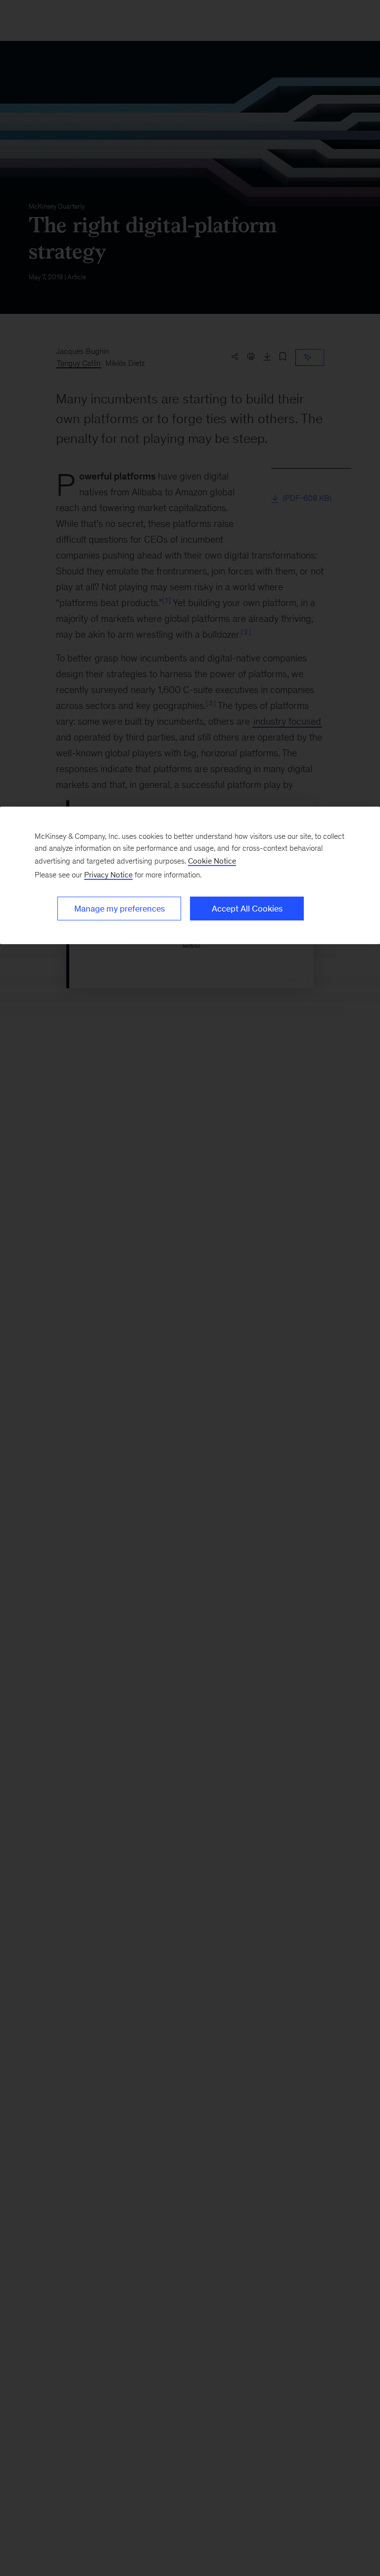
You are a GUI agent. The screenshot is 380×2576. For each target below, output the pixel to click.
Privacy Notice (108, 874)
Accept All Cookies (247, 908)
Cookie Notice (212, 860)
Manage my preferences (119, 908)
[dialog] (190, 875)
